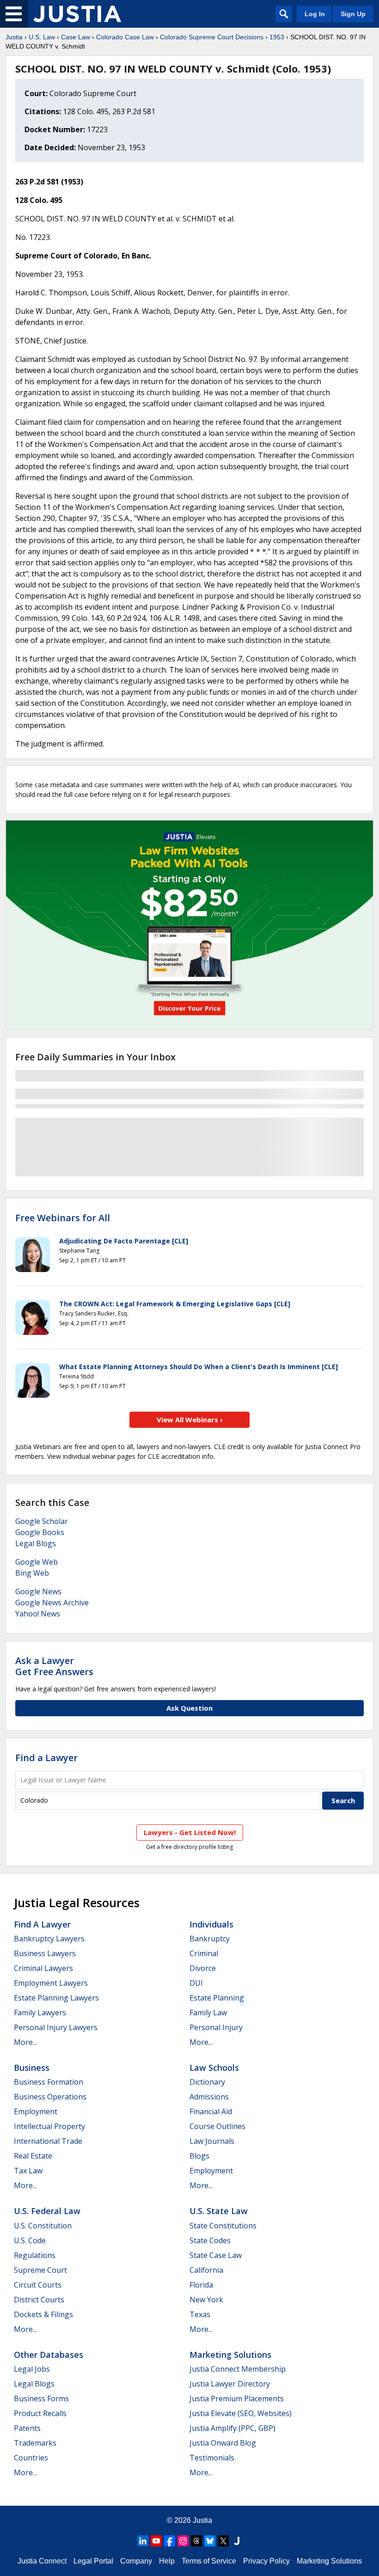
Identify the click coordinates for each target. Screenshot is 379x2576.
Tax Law (28, 2171)
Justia (14, 37)
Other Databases (49, 2355)
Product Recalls (40, 2413)
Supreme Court (40, 2270)
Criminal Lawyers (43, 1968)
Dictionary (207, 2082)
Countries (31, 2458)
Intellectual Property (49, 2126)
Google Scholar (42, 1521)
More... (25, 2042)
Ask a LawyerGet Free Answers (54, 1666)
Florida (201, 2285)
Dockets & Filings (43, 2314)
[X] (223, 2541)
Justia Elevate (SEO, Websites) (241, 2413)
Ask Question (189, 1708)
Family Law (208, 2013)
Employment (36, 2111)
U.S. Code (30, 2240)
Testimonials (212, 2458)
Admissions (209, 2097)
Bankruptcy (210, 1939)
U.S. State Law (219, 2211)
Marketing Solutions (230, 2355)
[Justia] (77, 14)
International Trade (48, 2141)
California (206, 2270)
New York (206, 2300)
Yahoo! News (38, 1614)
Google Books (40, 1532)
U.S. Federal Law (47, 2211)
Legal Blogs (36, 1543)
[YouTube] (156, 2541)
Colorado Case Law (125, 37)
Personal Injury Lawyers (56, 2027)
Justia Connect (42, 2561)
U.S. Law (42, 37)
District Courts (39, 2300)
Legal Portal (93, 2561)
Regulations (35, 2255)
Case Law (76, 37)
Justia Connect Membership (238, 2369)
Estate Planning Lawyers (56, 1998)
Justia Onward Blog (223, 2443)
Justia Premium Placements (237, 2399)
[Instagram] (183, 2541)
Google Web (37, 1562)
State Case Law (216, 2255)
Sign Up (353, 14)
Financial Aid (211, 2111)
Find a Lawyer (46, 1758)
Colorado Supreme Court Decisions (212, 37)
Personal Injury (216, 2027)
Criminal (204, 1953)
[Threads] (196, 2541)
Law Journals (212, 2141)
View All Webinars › (190, 1420)
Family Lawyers (40, 2013)
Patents (27, 2428)
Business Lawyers (45, 1953)
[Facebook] (170, 2541)
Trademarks (35, 2443)
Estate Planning (217, 1998)
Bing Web (32, 1573)
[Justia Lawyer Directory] (237, 2541)
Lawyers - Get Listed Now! (190, 1832)
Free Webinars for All (63, 1218)
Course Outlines (217, 2126)
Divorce (203, 1968)
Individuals (211, 1924)
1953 (277, 37)
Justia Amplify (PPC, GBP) (232, 2428)
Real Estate (33, 2156)
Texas (200, 2314)
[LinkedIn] (143, 2541)
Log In (315, 14)
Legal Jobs (32, 2369)
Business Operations (50, 2097)
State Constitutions (223, 2226)
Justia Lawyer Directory (230, 2384)
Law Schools (214, 2068)
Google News (38, 1591)
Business (32, 2068)
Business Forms (41, 2399)
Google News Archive (52, 1603)
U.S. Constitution (43, 2226)
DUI (196, 1983)
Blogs (199, 2156)
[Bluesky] (210, 2541)
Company (136, 2561)
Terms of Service (209, 2561)
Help (167, 2561)
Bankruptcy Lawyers (49, 1939)
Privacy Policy (266, 2561)
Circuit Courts (38, 2285)
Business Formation (49, 2082)
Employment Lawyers (51, 1983)
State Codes (210, 2240)
